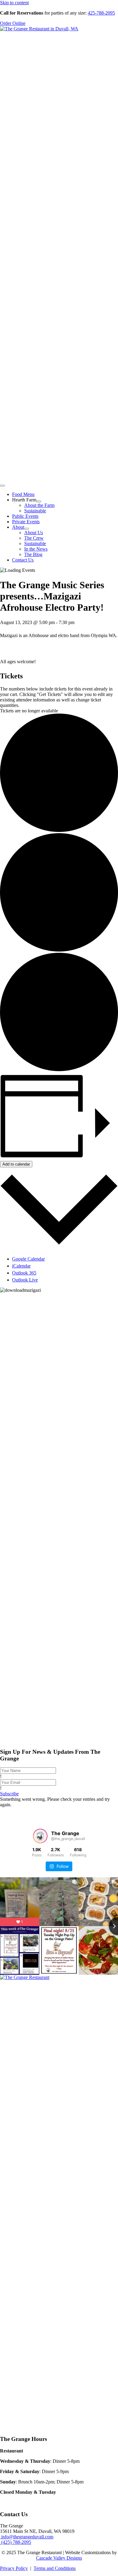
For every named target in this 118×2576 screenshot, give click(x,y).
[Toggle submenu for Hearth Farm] (39, 501)
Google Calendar (28, 1259)
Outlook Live (25, 1280)
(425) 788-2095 (16, 2542)
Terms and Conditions (55, 2568)
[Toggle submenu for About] (27, 529)
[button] (9, 1794)
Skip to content (14, 3)
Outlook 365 (24, 1273)
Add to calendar (16, 1164)
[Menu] (2, 486)
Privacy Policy (14, 2568)
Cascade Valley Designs (59, 2558)
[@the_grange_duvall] (40, 1836)
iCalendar (21, 1266)
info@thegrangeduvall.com (27, 2537)
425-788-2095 (101, 13)
